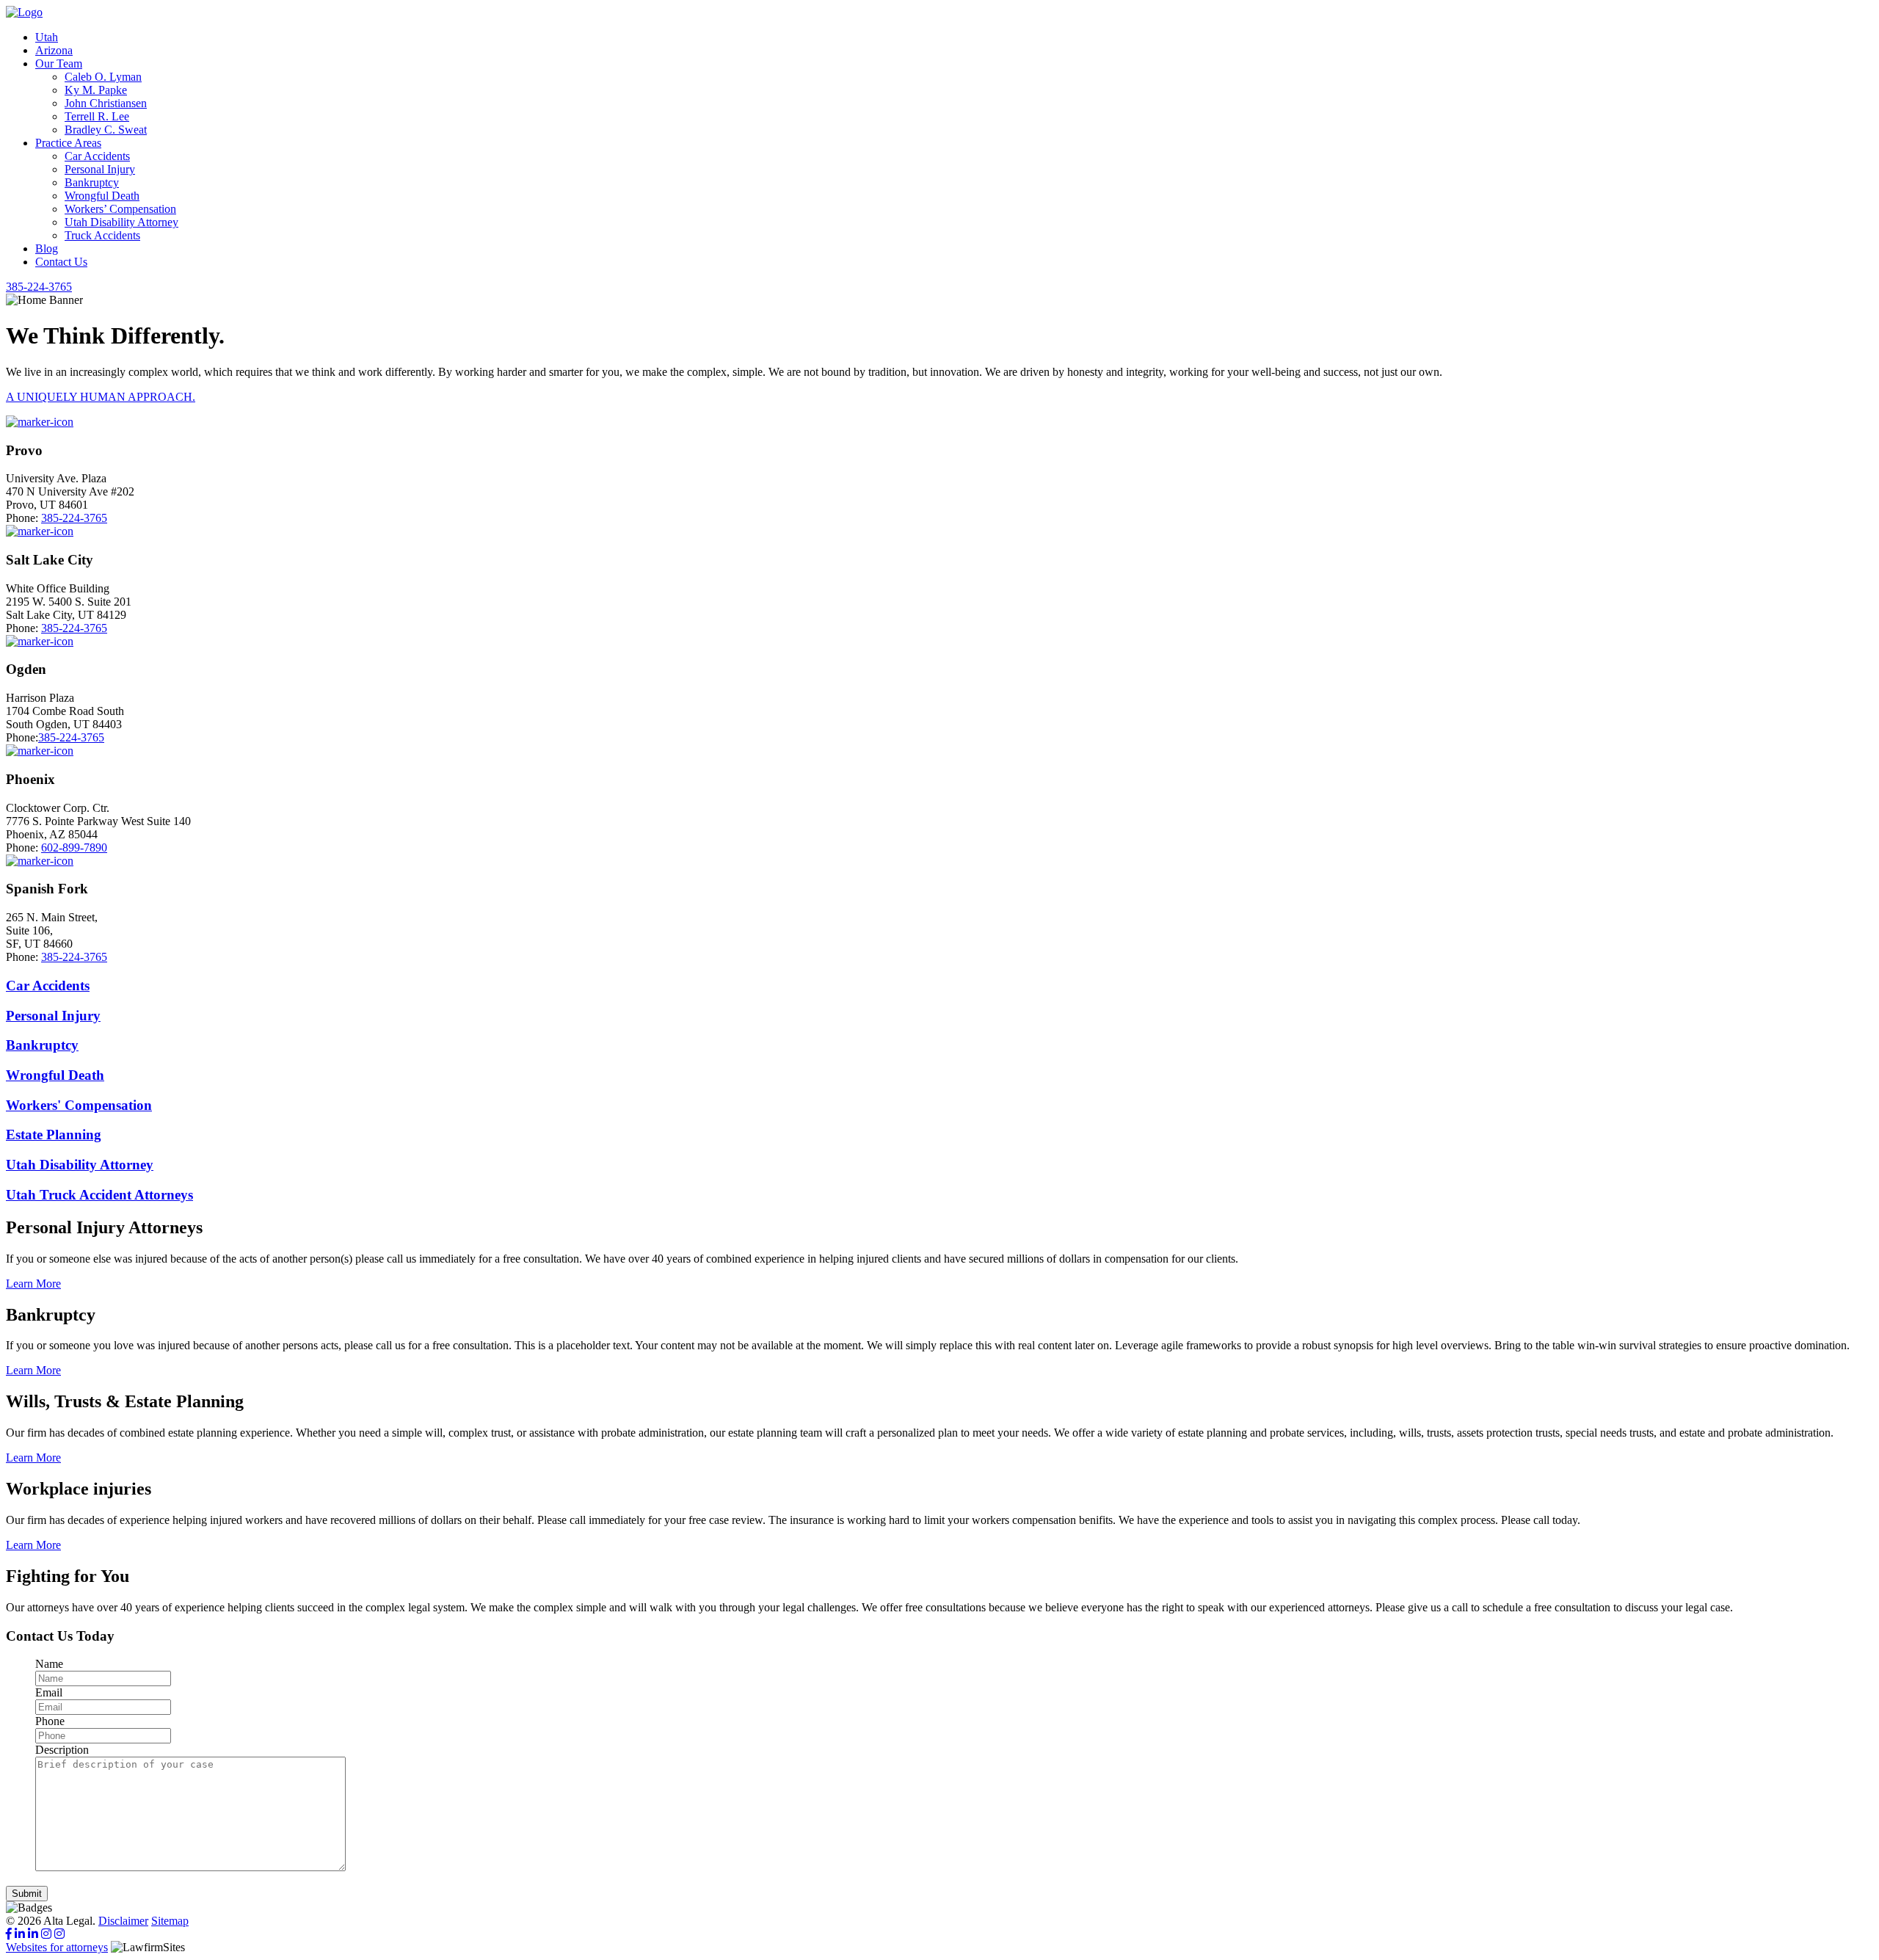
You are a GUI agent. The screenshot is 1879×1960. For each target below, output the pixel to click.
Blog (47, 248)
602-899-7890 (74, 847)
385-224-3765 (74, 518)
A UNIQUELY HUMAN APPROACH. (101, 397)
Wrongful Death (102, 196)
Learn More (33, 1284)
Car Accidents (97, 156)
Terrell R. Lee (97, 116)
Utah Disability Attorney (121, 222)
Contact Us (61, 262)
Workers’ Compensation (120, 209)
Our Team (59, 63)
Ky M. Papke (96, 90)
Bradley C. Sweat (106, 130)
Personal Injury (100, 169)
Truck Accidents (102, 235)
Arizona (54, 50)
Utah (47, 37)
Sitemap (170, 1921)
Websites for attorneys (57, 1947)
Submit (27, 1894)
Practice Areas (68, 143)
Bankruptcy (92, 182)
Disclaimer (123, 1921)
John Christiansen (106, 103)
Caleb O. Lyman (103, 77)
